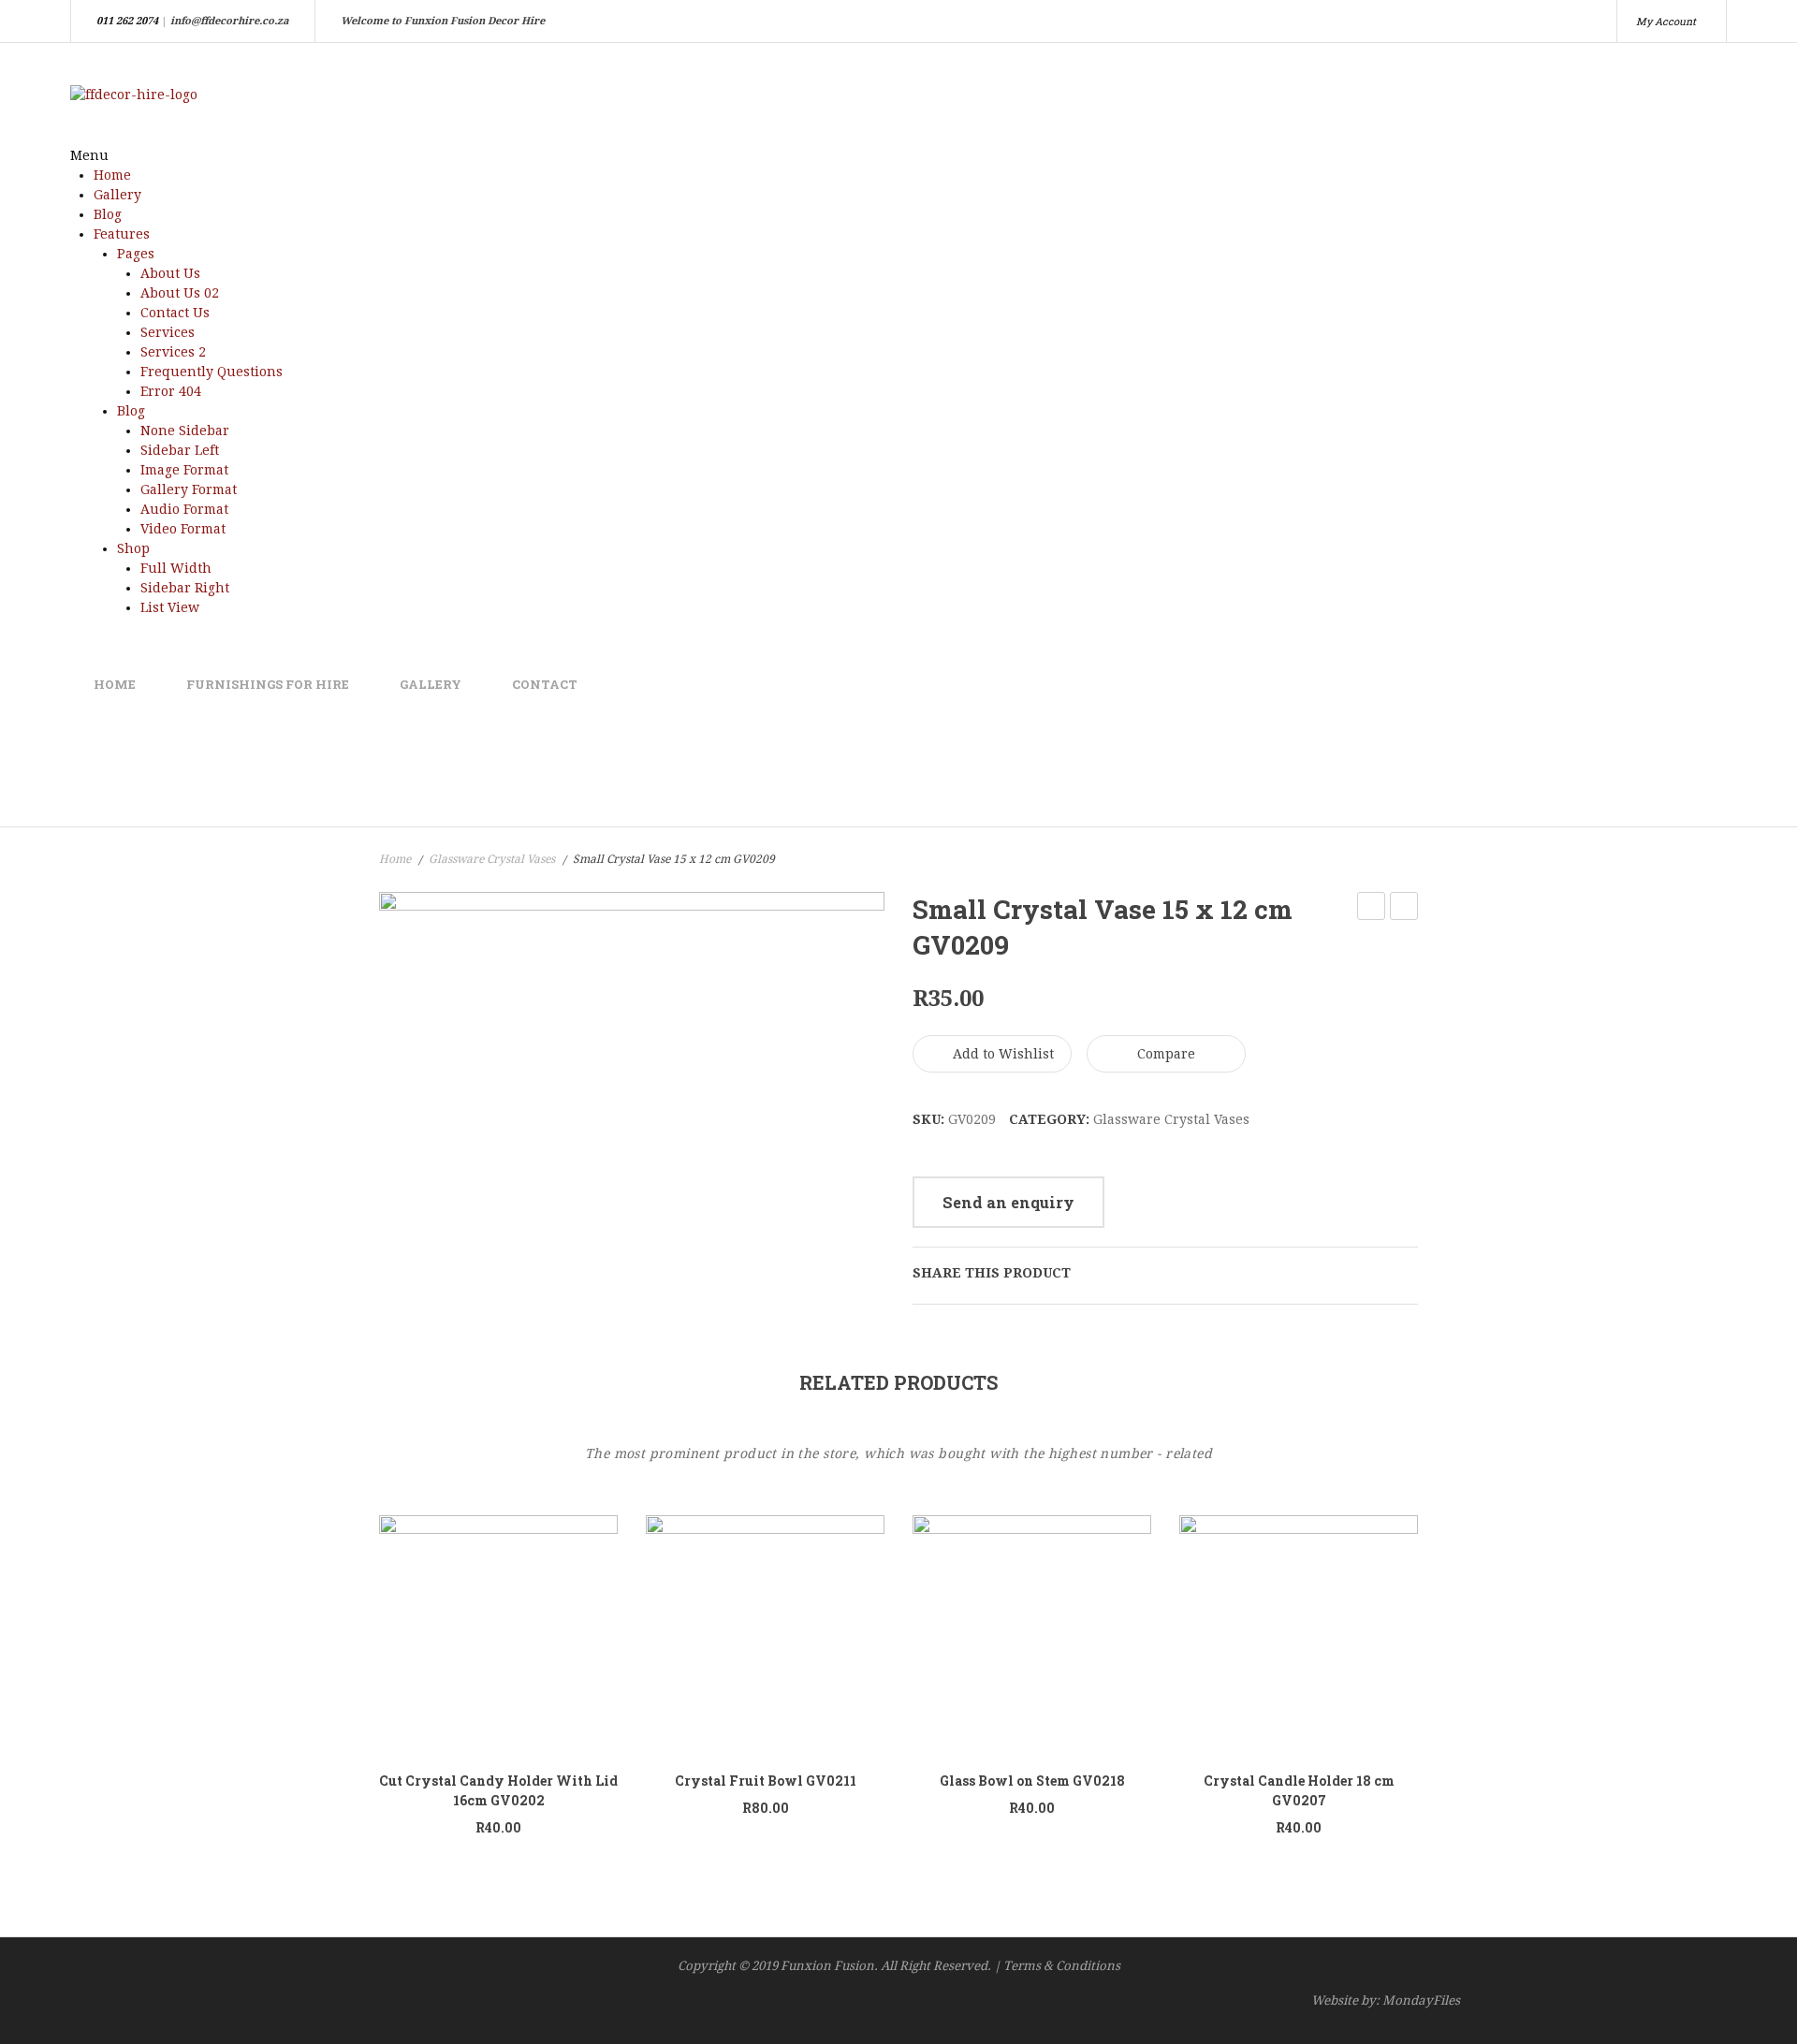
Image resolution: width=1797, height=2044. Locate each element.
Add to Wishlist (1001, 1054)
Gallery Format (189, 489)
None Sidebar (185, 431)
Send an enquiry (1008, 1202)
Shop (133, 548)
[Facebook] (1094, 1273)
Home (112, 175)
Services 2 (173, 352)
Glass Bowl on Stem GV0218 (1032, 1781)
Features (122, 234)
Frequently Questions (212, 372)
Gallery (117, 195)
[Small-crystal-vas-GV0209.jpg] (632, 1061)
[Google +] (1181, 1273)
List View (170, 607)
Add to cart (585, 1629)
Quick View (509, 1635)
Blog (108, 214)
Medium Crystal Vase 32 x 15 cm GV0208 (1404, 909)
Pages (136, 254)
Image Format (184, 470)
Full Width (176, 568)
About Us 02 (180, 293)
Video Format (183, 529)
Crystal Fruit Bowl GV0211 (1372, 909)
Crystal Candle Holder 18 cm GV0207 (1299, 1790)
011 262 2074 (127, 21)
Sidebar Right (185, 588)
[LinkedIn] (1210, 1273)
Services (168, 332)
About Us (170, 273)
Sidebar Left (180, 450)
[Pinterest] (1152, 1273)
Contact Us (175, 313)
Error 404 (171, 391)
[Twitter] (1123, 1273)
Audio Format (184, 509)
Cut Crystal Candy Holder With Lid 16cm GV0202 (498, 1790)
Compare (1166, 1054)
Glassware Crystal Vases (492, 859)
